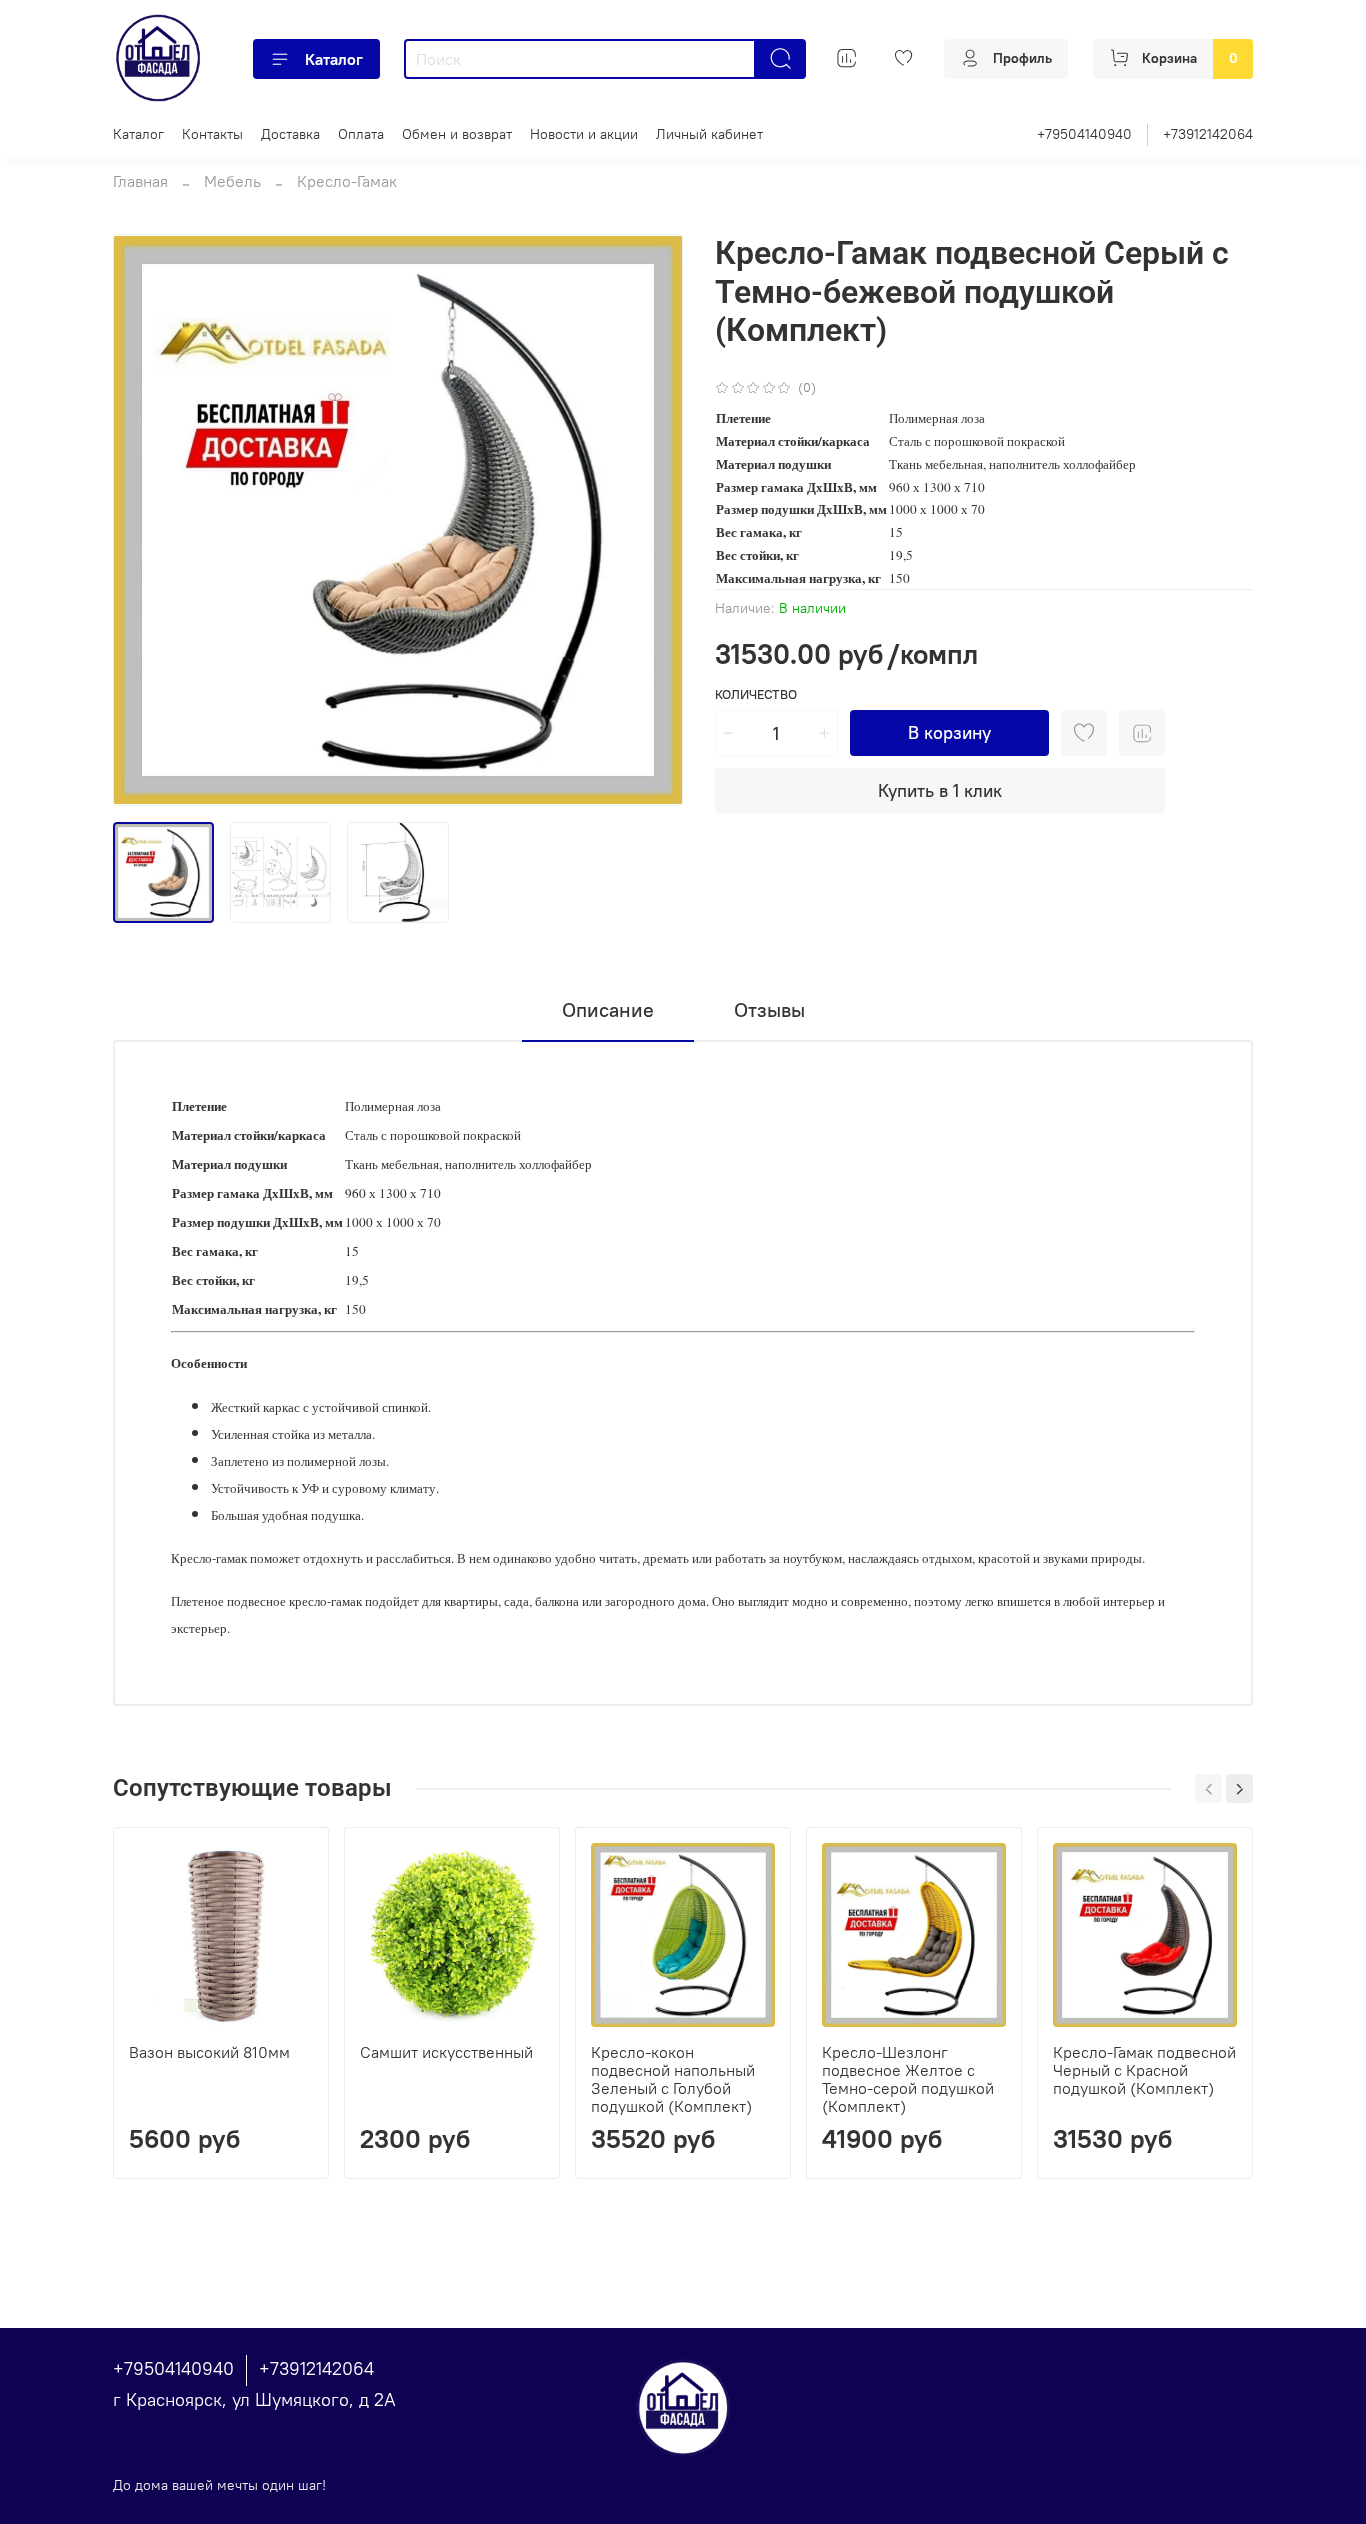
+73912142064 (1208, 134)
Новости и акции (584, 134)
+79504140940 (1084, 134)
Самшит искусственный (446, 2052)
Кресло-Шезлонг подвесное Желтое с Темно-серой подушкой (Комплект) (908, 2079)
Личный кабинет (709, 134)
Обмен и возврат (457, 134)
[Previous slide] (145, 520)
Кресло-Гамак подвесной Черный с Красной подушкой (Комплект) (1144, 2070)
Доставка (290, 134)
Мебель (232, 181)
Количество (756, 694)
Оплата (361, 134)
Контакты (212, 134)
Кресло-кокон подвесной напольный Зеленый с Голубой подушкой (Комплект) (673, 2079)
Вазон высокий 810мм (209, 2052)
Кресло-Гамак (347, 181)
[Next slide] (651, 520)
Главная (140, 181)
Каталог (334, 59)
